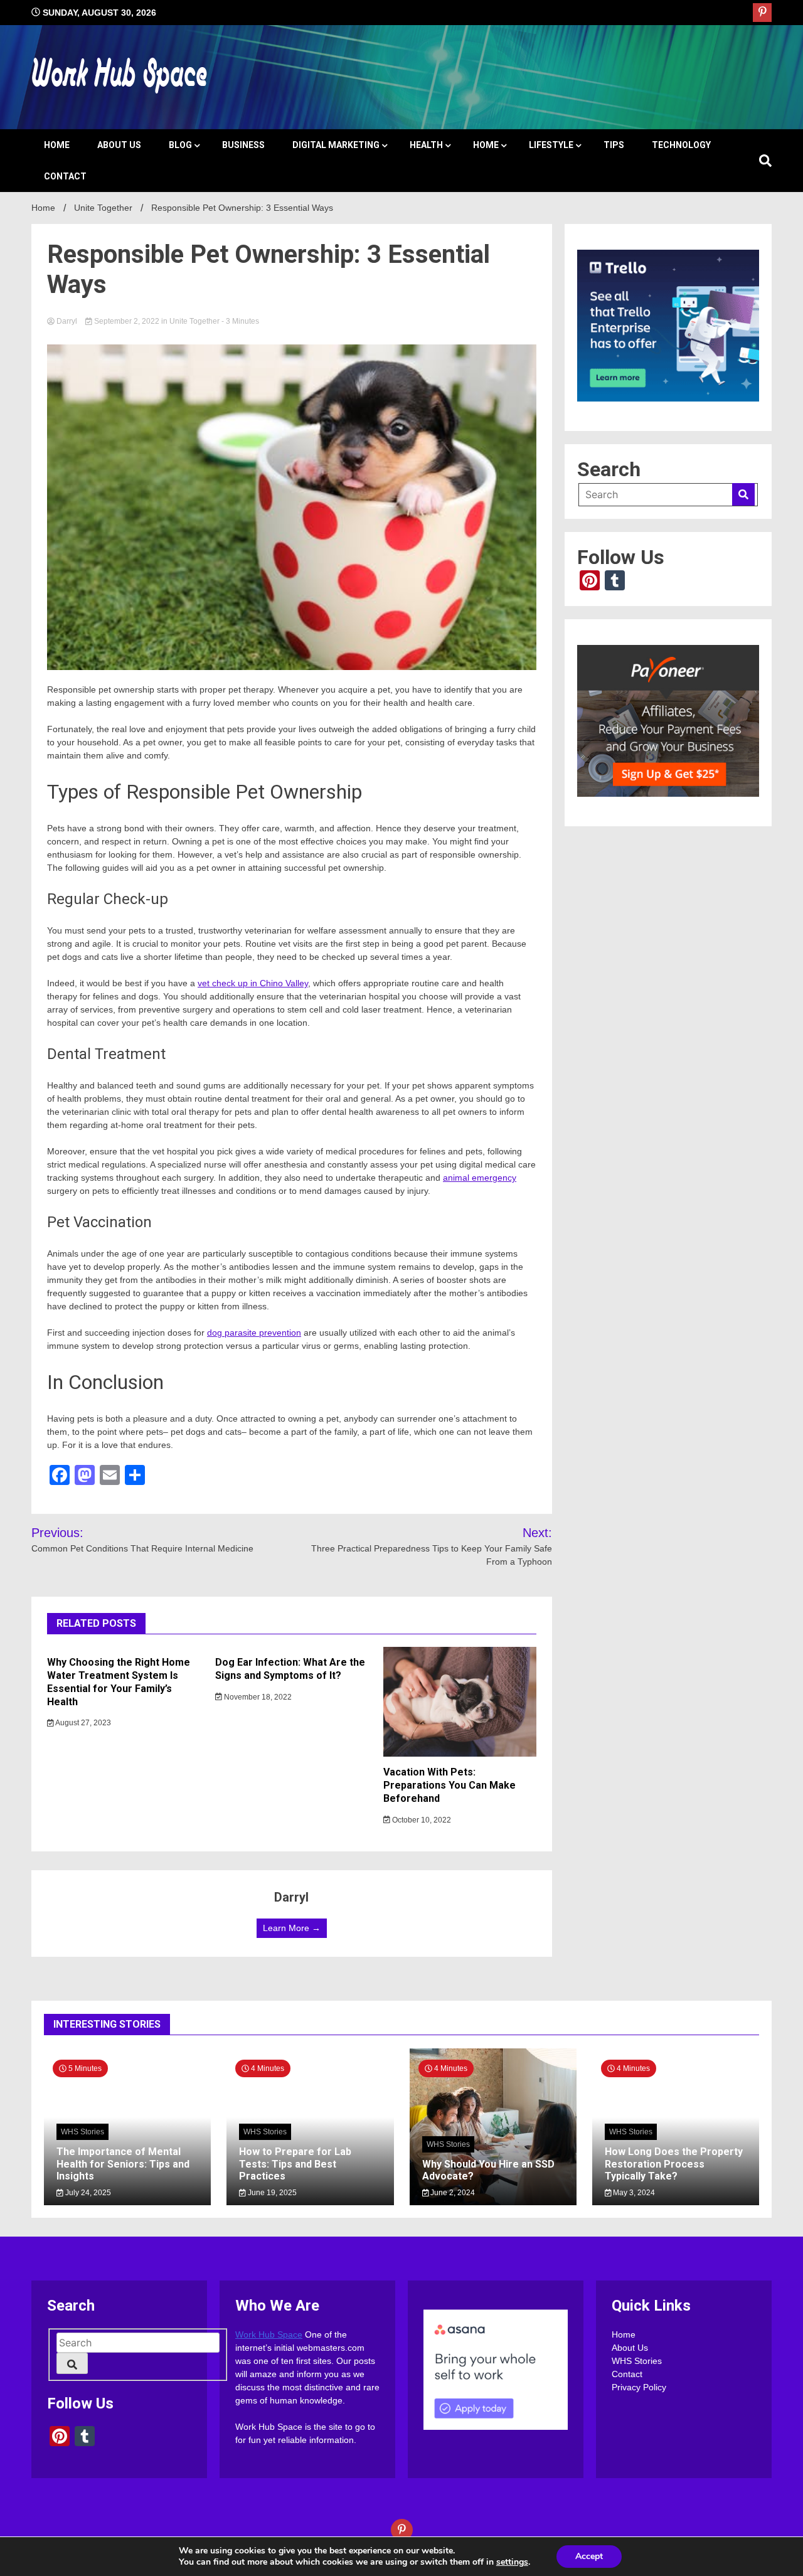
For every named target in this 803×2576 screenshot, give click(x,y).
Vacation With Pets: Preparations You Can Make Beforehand (449, 1785)
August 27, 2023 (82, 1723)
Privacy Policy (639, 2387)
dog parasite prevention (254, 1333)
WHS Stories (82, 2132)
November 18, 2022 (257, 1697)
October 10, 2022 (421, 1820)
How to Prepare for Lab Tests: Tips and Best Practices (295, 2164)
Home (57, 145)
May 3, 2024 (633, 2193)
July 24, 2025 (87, 2193)
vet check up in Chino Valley (253, 983)
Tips (614, 145)
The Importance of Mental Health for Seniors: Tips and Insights (123, 2164)
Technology (681, 145)
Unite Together (194, 321)
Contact (65, 176)
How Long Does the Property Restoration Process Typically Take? (674, 2164)
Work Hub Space (269, 2334)
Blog (180, 145)
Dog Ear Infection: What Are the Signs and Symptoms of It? (290, 1669)
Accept (589, 2556)
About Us (119, 145)
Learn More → (292, 1928)
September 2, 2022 (127, 321)
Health (426, 145)
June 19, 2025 (271, 2193)
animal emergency (480, 1178)
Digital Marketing (336, 145)
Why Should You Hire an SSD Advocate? (488, 2169)
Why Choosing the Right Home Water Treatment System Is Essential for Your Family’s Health (119, 1682)
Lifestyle (551, 145)
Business (243, 145)
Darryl (67, 321)
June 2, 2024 (452, 2193)
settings (512, 2562)
